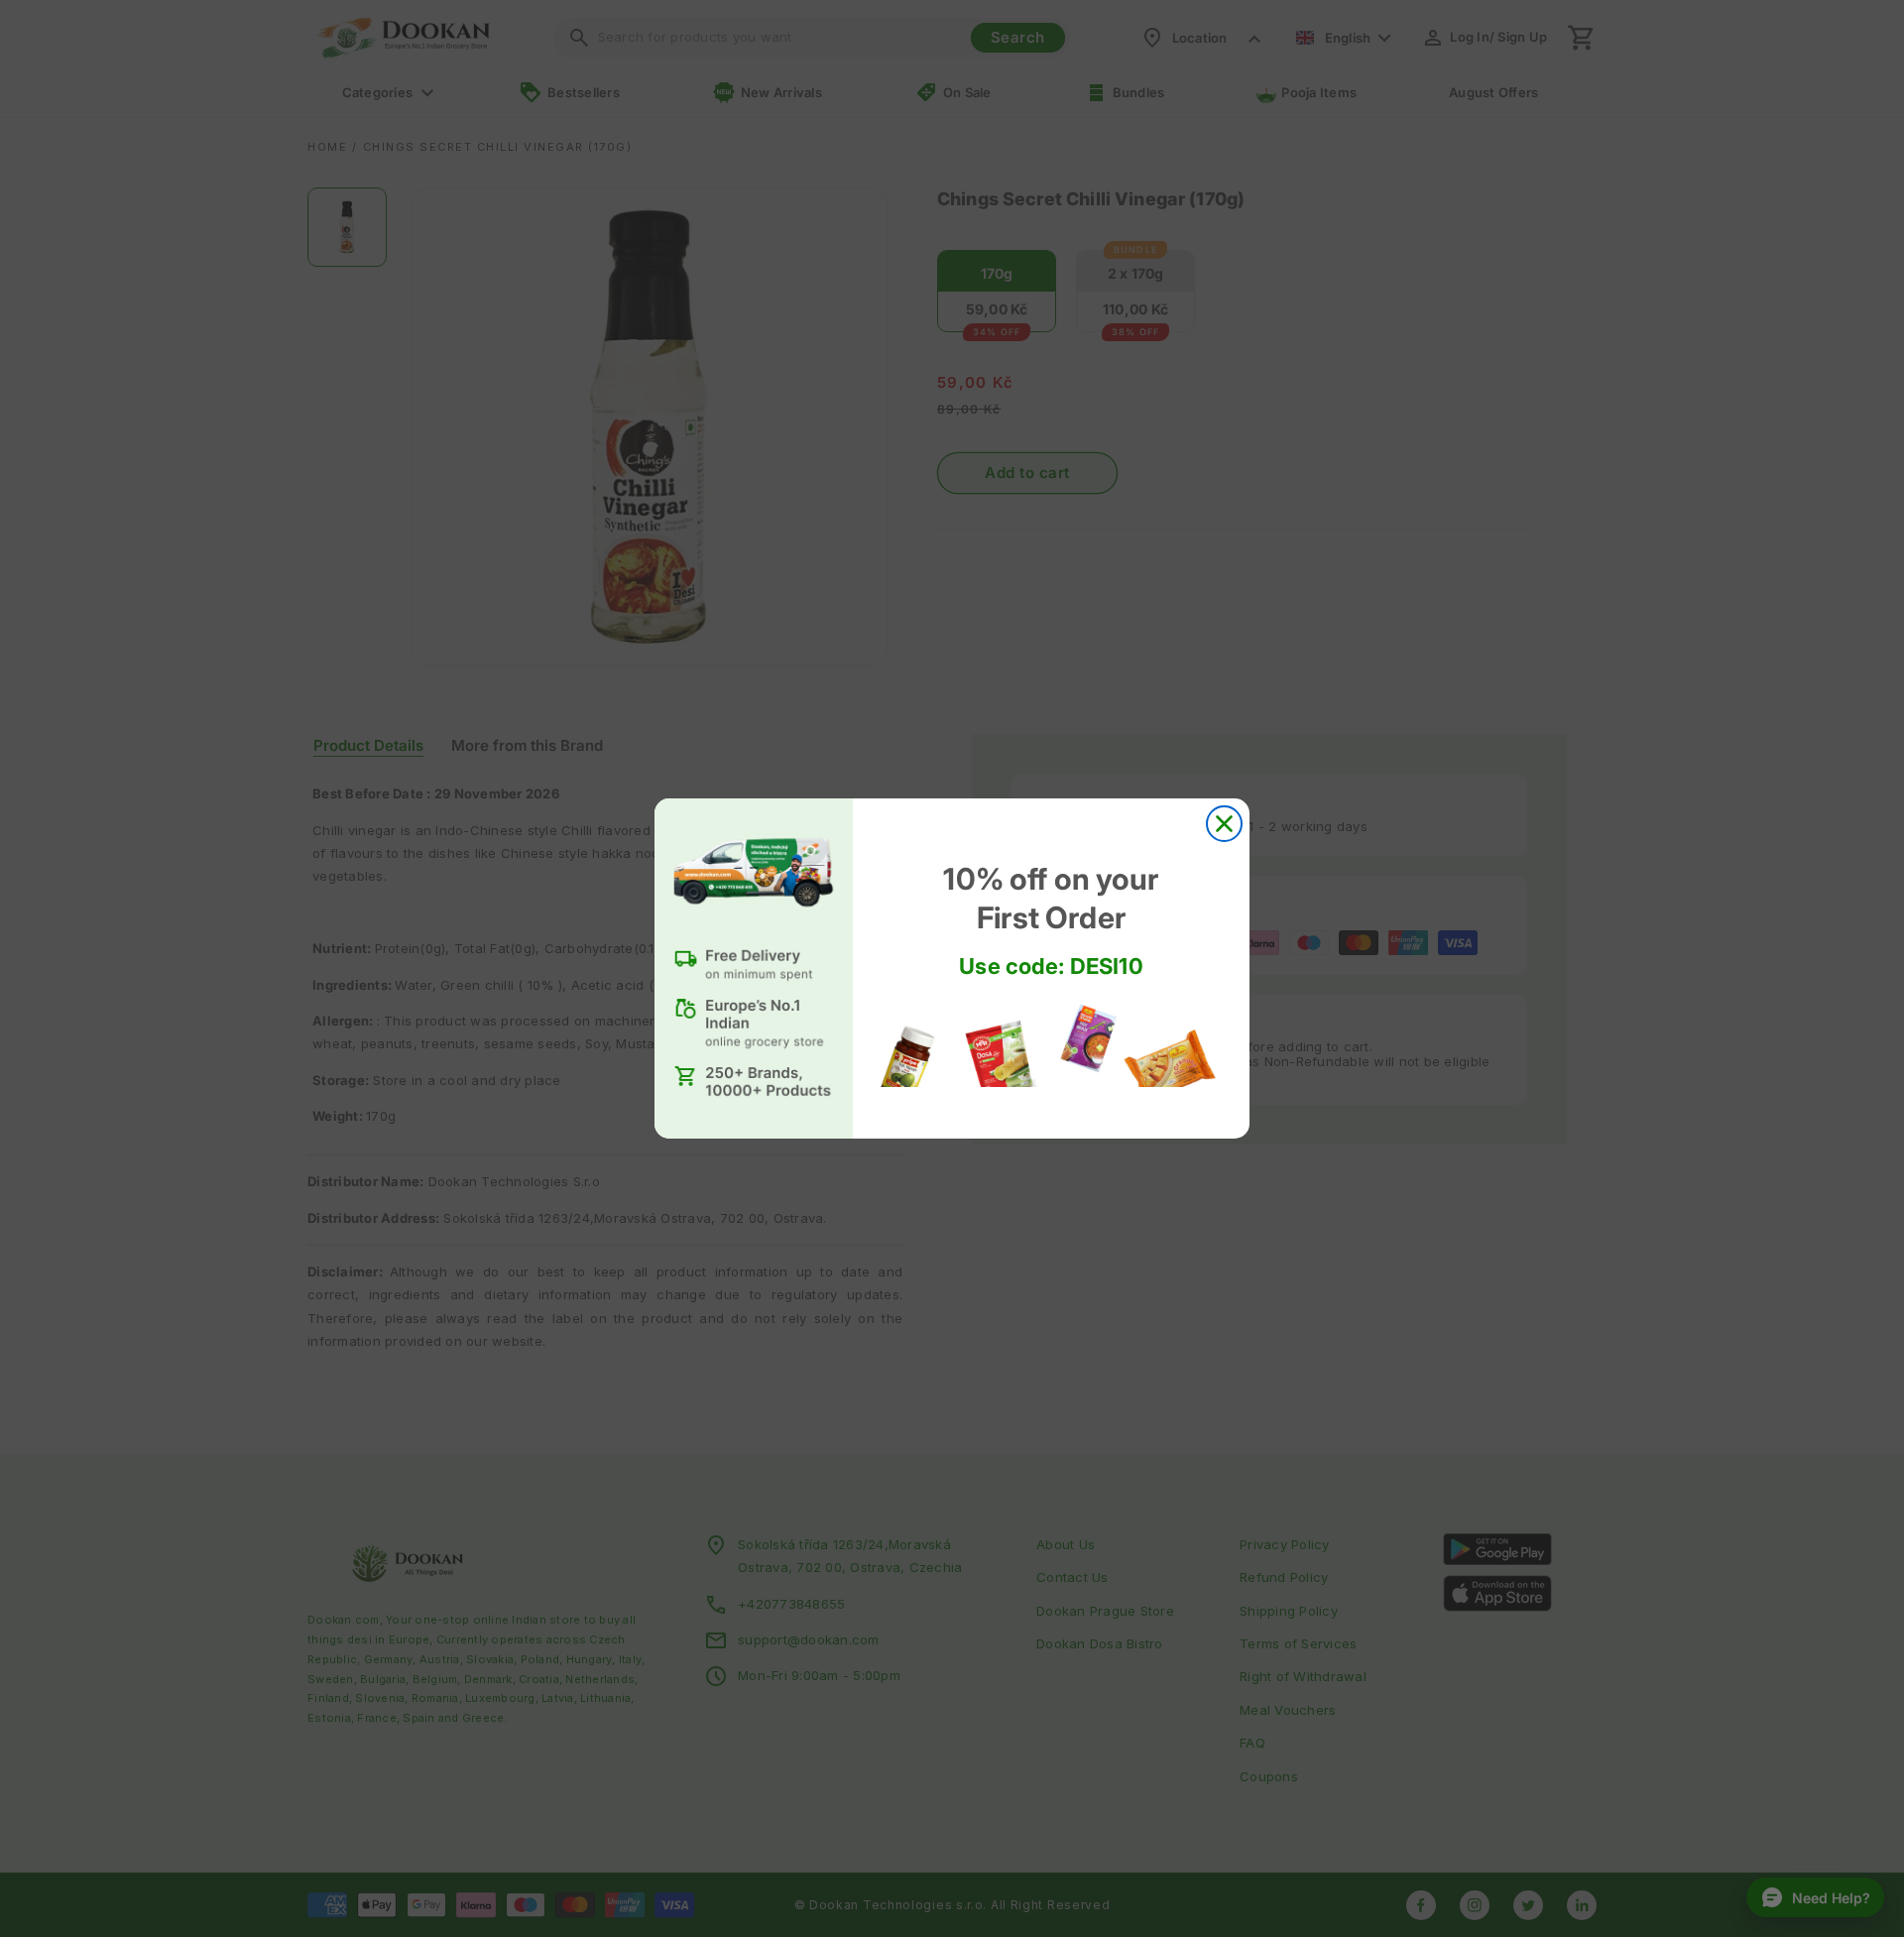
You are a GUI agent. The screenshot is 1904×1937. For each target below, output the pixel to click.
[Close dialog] (1224, 824)
